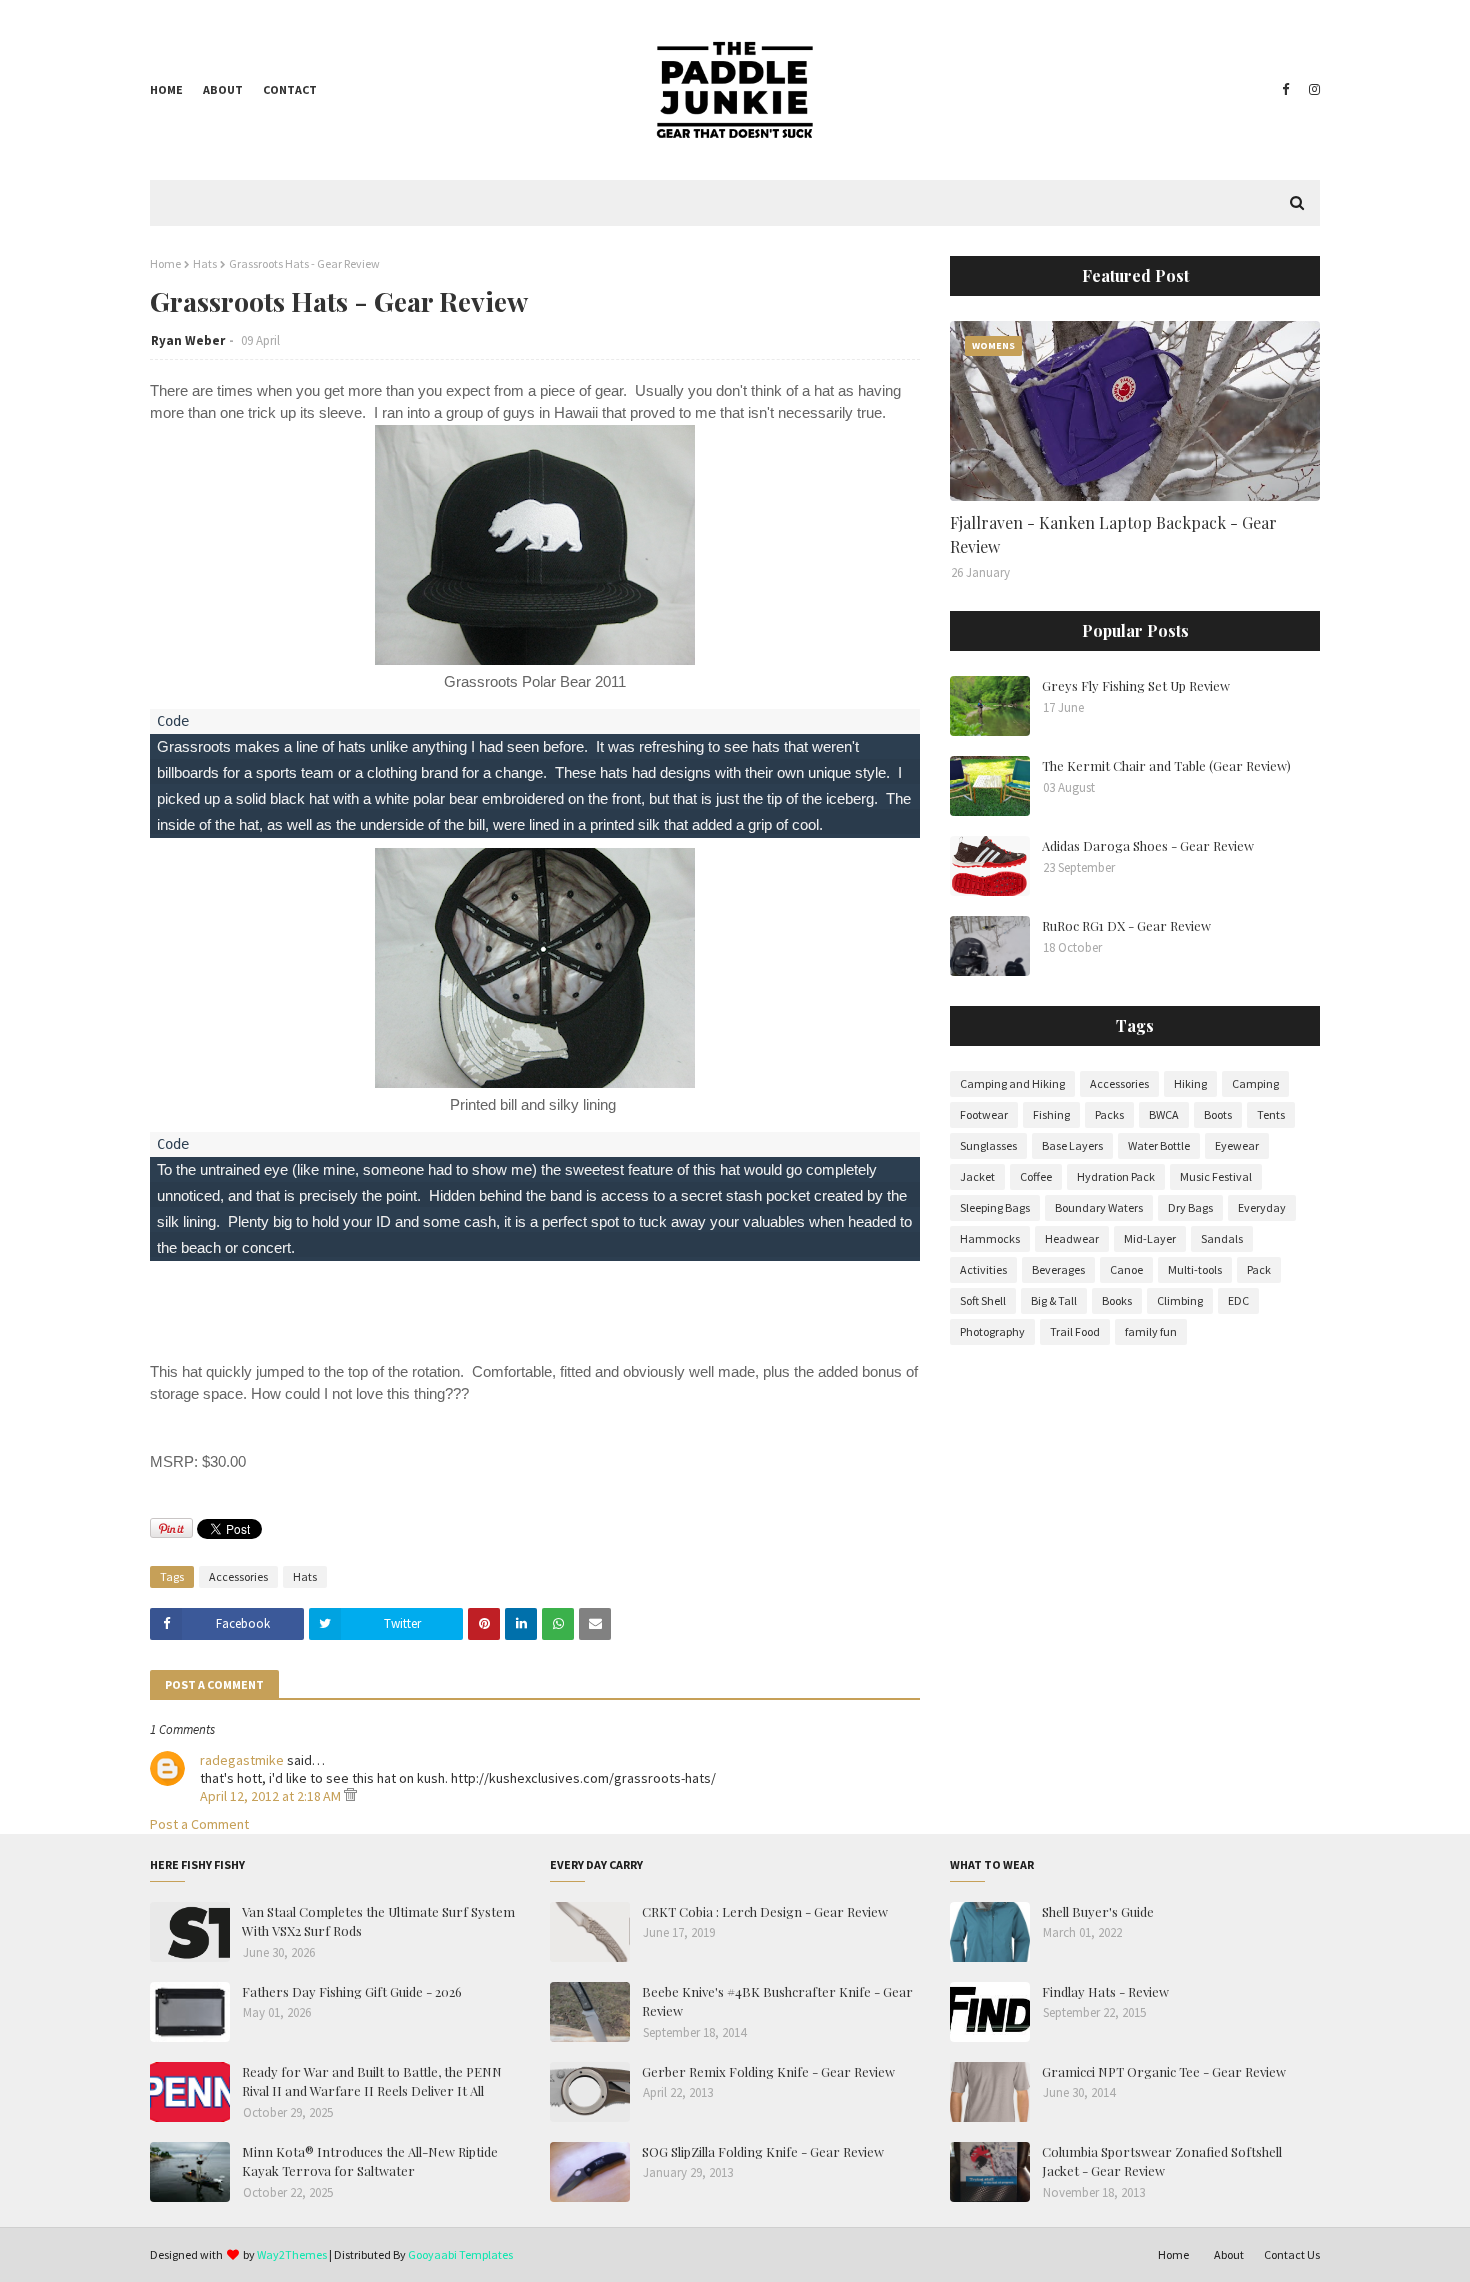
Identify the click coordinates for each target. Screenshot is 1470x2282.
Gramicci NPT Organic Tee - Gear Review (1164, 2071)
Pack (1259, 1269)
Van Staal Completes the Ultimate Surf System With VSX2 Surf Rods (378, 1921)
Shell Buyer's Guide (1098, 1911)
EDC (1238, 1300)
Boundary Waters (1099, 1207)
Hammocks (990, 1238)
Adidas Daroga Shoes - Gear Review (1148, 845)
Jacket (977, 1176)
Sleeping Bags (995, 1207)
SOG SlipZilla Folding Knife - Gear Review (763, 2151)
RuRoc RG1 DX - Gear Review (1126, 925)
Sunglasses (988, 1145)
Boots (1218, 1114)
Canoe (1126, 1269)
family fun (1151, 1331)
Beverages (1058, 1269)
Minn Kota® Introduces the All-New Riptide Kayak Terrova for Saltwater (370, 2161)
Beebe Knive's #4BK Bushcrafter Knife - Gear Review (777, 2001)
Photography (992, 1331)
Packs (1109, 1114)
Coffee (1036, 1176)
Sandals (1222, 1238)
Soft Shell (983, 1300)
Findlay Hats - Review (1105, 1991)
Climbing (1180, 1300)
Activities (983, 1269)
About (223, 89)
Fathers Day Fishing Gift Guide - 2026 (352, 1991)
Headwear (1072, 1238)
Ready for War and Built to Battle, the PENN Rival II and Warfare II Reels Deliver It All (372, 2081)
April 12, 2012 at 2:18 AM (272, 1796)
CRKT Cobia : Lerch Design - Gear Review (765, 1911)
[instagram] (1312, 90)
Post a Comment (199, 1824)
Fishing (1051, 1114)
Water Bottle (1159, 1145)
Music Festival (1216, 1176)
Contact (290, 89)
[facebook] (1285, 90)
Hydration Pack (1116, 1176)
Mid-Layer (1150, 1238)
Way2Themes (292, 2254)
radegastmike (242, 1760)
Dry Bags (1190, 1207)
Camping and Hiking (1012, 1083)
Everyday (1262, 1207)
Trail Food (1075, 1331)
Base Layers (1072, 1145)
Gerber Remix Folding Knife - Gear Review (768, 2071)
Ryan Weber (188, 340)
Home (166, 89)
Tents (1271, 1114)
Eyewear (1237, 1145)
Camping (1255, 1083)
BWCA (1164, 1114)
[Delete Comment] (350, 1796)
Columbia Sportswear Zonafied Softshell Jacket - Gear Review (1162, 2161)
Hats (205, 263)
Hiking (1190, 1083)
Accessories (238, 1576)
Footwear (984, 1114)
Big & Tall (1054, 1300)
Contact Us (1292, 2254)
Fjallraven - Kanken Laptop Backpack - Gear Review (1113, 534)
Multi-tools (1195, 1269)
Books (1117, 1300)
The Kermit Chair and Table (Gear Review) (1166, 765)
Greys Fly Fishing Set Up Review (1136, 685)
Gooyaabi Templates (460, 2254)
